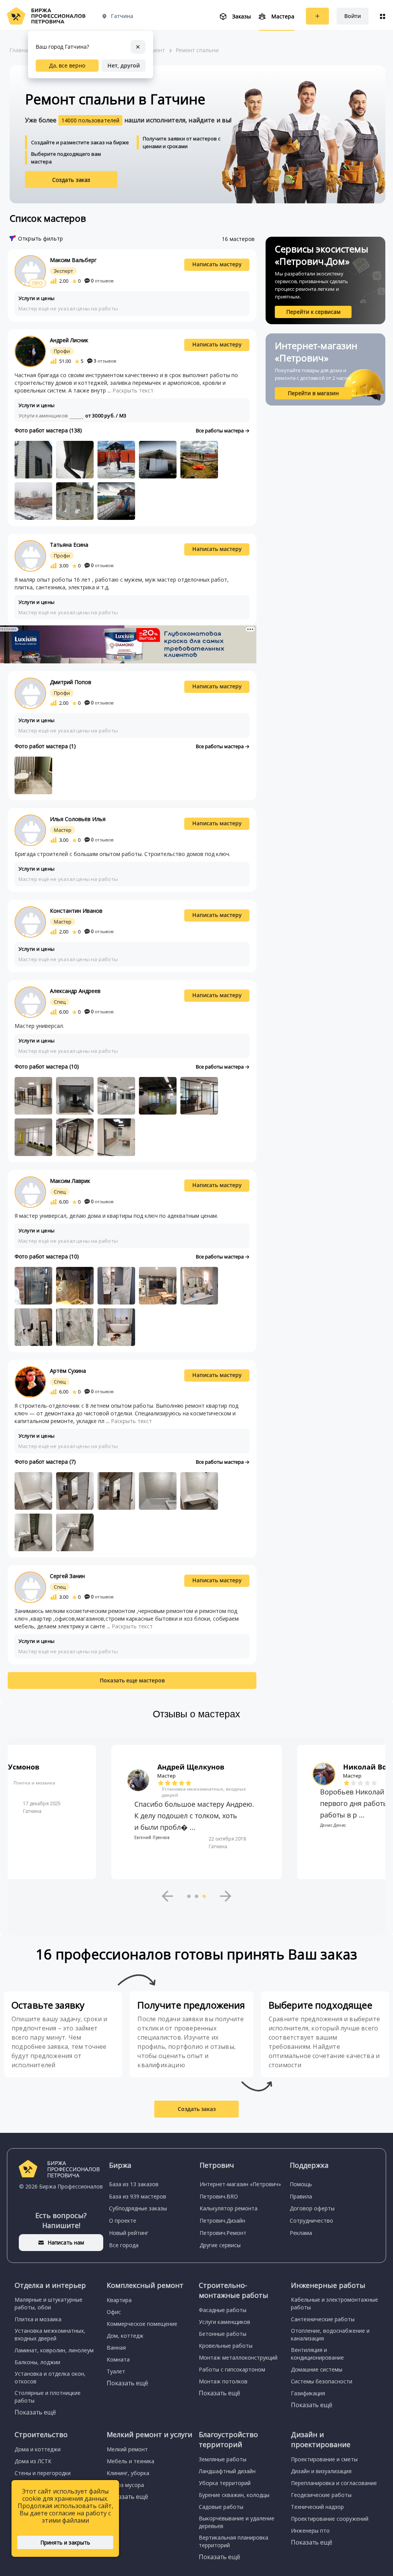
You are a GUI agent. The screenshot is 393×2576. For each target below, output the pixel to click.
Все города (124, 2245)
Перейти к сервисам (313, 312)
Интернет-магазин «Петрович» (240, 2184)
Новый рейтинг (129, 2233)
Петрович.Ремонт (223, 2233)
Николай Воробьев (192, 1767)
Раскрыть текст (133, 390)
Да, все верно (67, 65)
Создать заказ (71, 180)
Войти (353, 16)
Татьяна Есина (69, 545)
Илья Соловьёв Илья (78, 819)
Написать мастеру (217, 264)
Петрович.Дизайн (222, 2221)
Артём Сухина (68, 1371)
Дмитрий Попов (71, 682)
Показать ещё (35, 2412)
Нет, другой (124, 65)
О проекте (123, 2221)
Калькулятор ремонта (229, 2208)
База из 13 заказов (134, 2184)
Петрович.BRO (219, 2196)
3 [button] (204, 1896)
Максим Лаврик (70, 1181)
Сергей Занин (67, 1576)
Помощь (301, 2184)
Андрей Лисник (69, 340)
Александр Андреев (75, 991)
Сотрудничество (311, 2221)
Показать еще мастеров (132, 1680)
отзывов (102, 281)
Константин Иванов (76, 911)
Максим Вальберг (73, 260)
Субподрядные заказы (138, 2208)
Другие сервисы (220, 2245)
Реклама (301, 2233)
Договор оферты (312, 2208)
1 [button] (189, 1896)
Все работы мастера (220, 430)
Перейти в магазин (313, 393)
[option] (196, 1812)
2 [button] (196, 1896)
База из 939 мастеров (138, 2196)
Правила (301, 2196)
